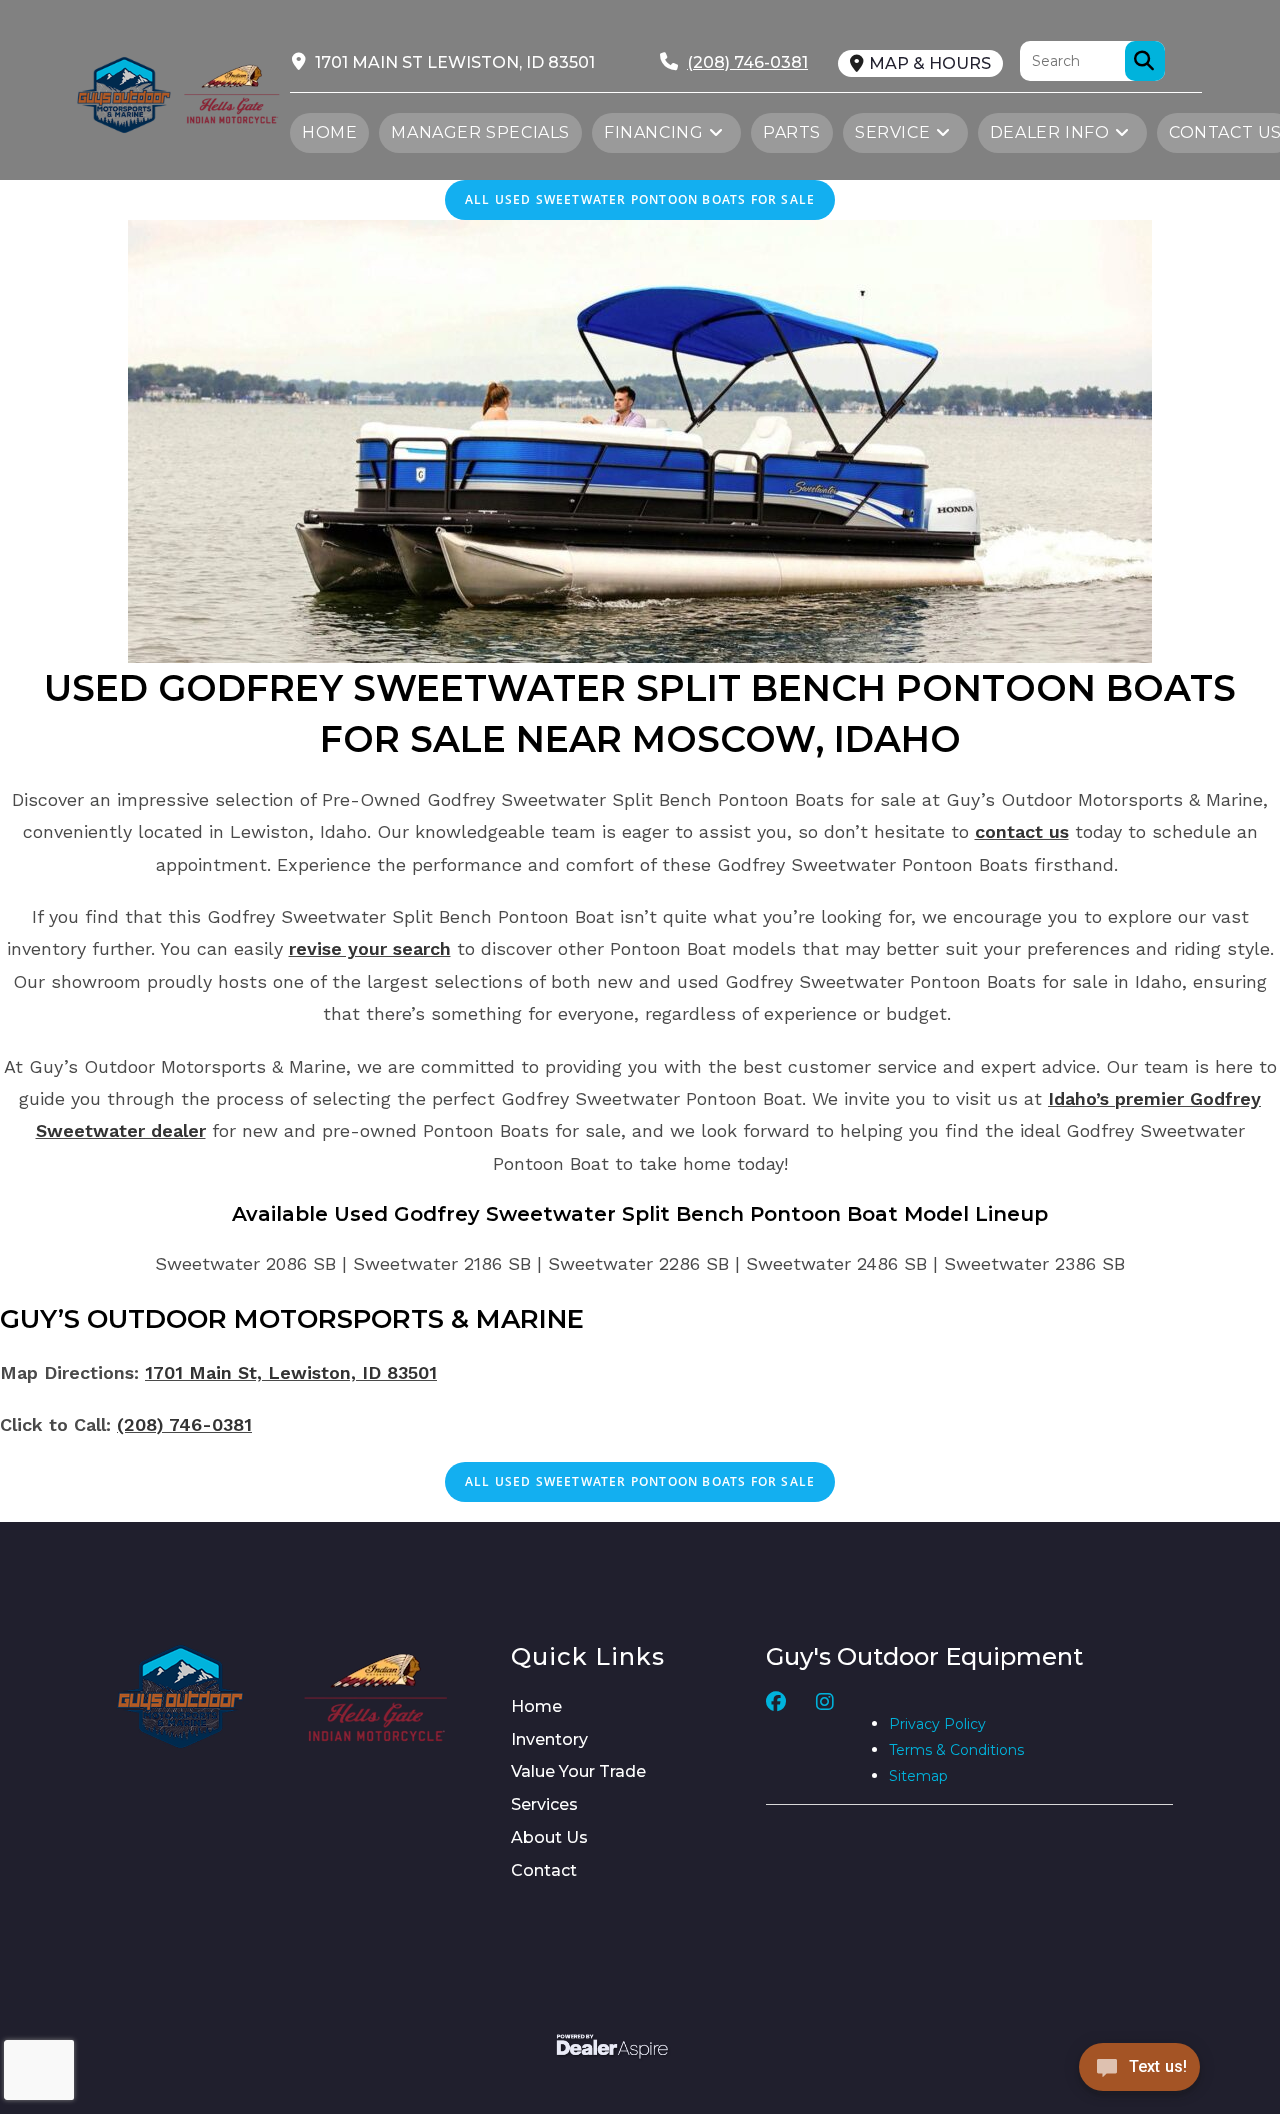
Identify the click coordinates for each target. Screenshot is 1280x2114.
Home (536, 1706)
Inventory (549, 1739)
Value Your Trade (578, 1771)
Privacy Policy (937, 1724)
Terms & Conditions (956, 1750)
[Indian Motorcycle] (376, 1696)
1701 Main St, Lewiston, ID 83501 (291, 1372)
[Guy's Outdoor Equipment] (232, 92)
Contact (544, 1870)
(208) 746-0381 (184, 1424)
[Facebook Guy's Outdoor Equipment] (776, 1740)
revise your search (370, 948)
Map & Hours (930, 63)
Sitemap (918, 1776)
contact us (1022, 831)
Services (544, 1804)
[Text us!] (1139, 2072)
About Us (549, 1837)
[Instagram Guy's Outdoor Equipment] (825, 1740)
